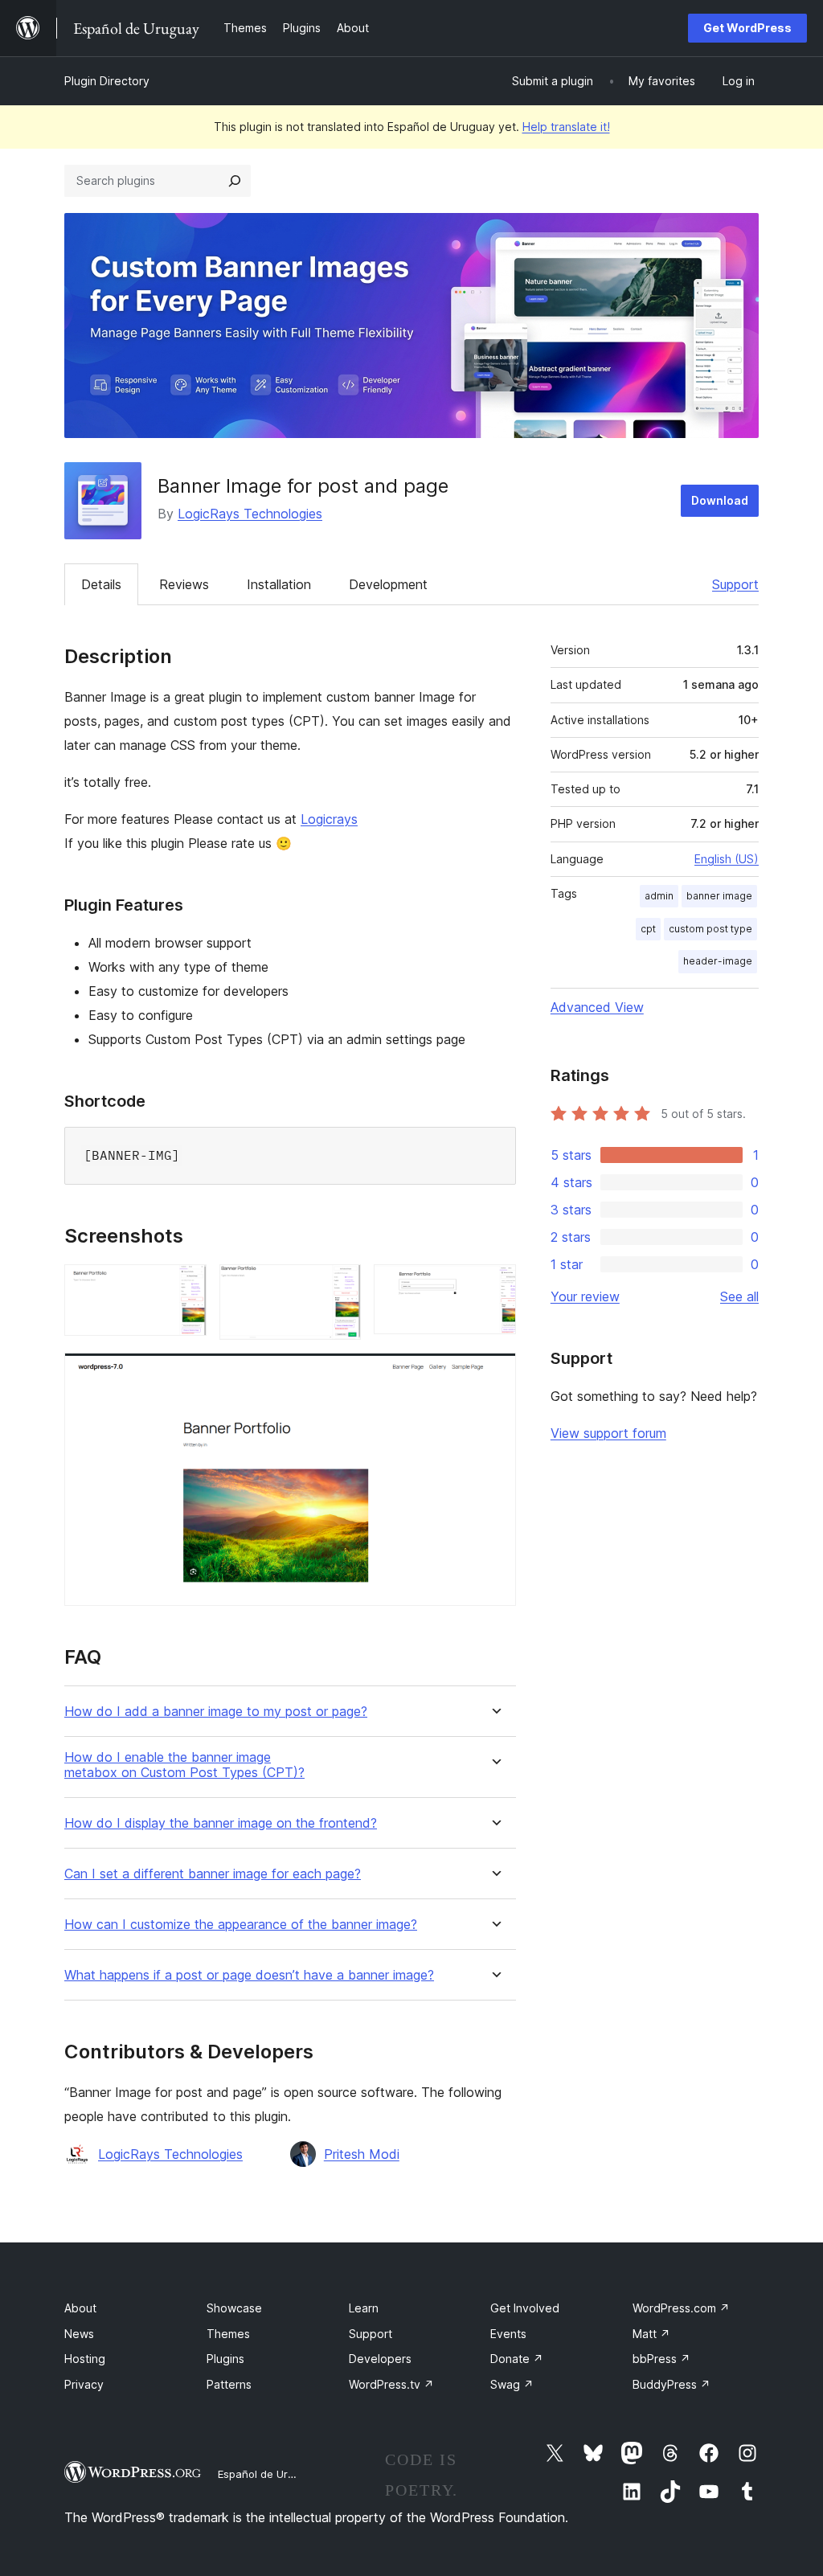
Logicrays (329, 819)
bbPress (661, 2359)
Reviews (184, 584)
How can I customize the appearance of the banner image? (241, 1925)
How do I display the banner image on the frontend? (221, 1823)
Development (388, 584)
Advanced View (597, 1007)
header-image (718, 961)
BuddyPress (672, 2384)
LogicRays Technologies (250, 514)
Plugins (225, 2359)
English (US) (727, 859)
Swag (512, 2384)
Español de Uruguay (268, 2474)
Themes (228, 2334)
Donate (517, 2359)
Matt (651, 2334)
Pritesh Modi (362, 2154)
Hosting (85, 2359)
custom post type (710, 929)
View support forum (608, 1433)
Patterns (229, 2384)
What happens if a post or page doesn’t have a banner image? (249, 1975)
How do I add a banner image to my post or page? (216, 1712)
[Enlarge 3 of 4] (494, 1286)
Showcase (234, 2308)
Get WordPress (747, 28)
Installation (279, 584)
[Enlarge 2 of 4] (339, 1286)
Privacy (84, 2384)
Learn (364, 2308)
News (79, 2334)
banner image (719, 896)
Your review (585, 1296)
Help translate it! (566, 127)
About (80, 2308)
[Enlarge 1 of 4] (185, 1286)
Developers (380, 2359)
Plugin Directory (107, 81)
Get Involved (525, 2308)
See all (739, 1296)
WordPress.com (681, 2308)
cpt (648, 929)
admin (659, 896)
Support (735, 584)
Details (101, 584)
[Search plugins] (235, 181)
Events (508, 2334)
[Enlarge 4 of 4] (494, 1374)
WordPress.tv (391, 2384)
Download (720, 500)
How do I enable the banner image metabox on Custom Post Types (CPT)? (184, 1765)
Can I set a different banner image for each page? (213, 1874)
